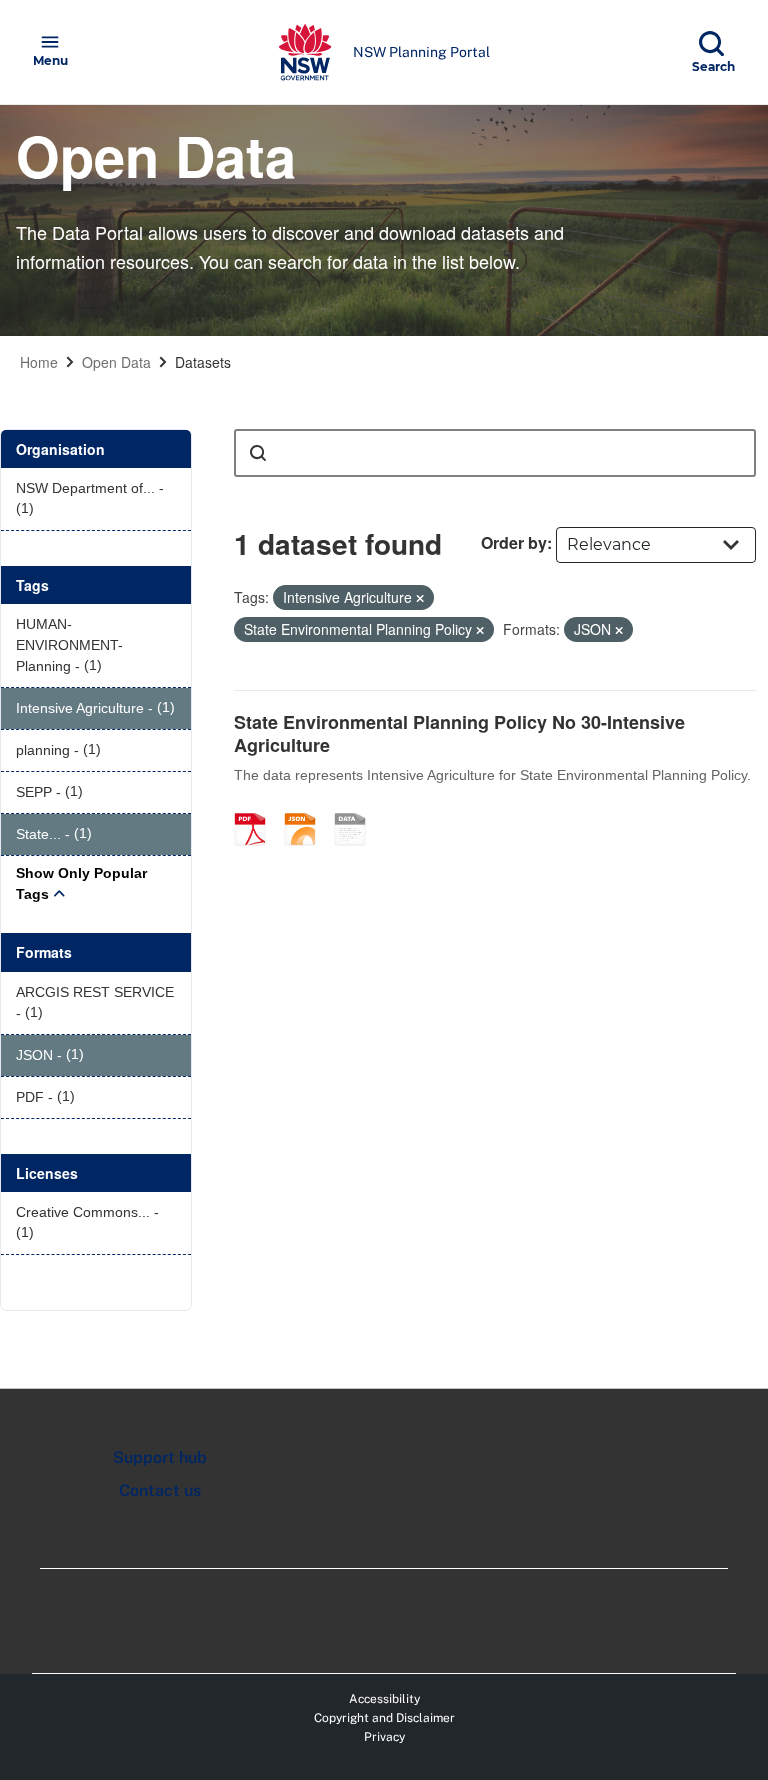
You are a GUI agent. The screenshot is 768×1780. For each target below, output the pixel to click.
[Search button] (258, 453)
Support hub (160, 1457)
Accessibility (384, 1699)
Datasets (203, 362)
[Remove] (420, 598)
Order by (514, 542)
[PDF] (257, 808)
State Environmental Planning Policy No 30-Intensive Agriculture (459, 733)
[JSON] (307, 808)
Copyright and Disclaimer (384, 1718)
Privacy (384, 1737)
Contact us (160, 1490)
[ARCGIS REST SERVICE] (357, 808)
